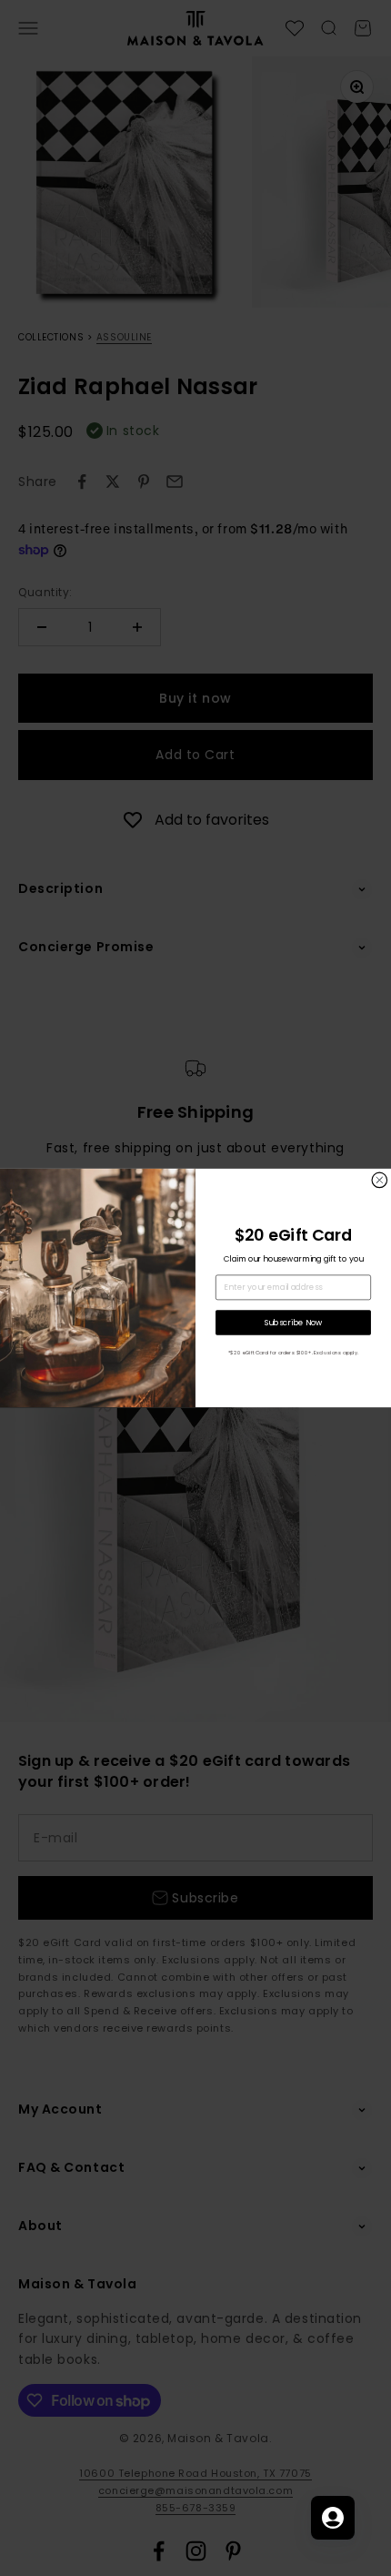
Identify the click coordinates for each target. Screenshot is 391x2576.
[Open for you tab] (333, 2518)
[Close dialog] (380, 1180)
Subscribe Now (294, 1322)
